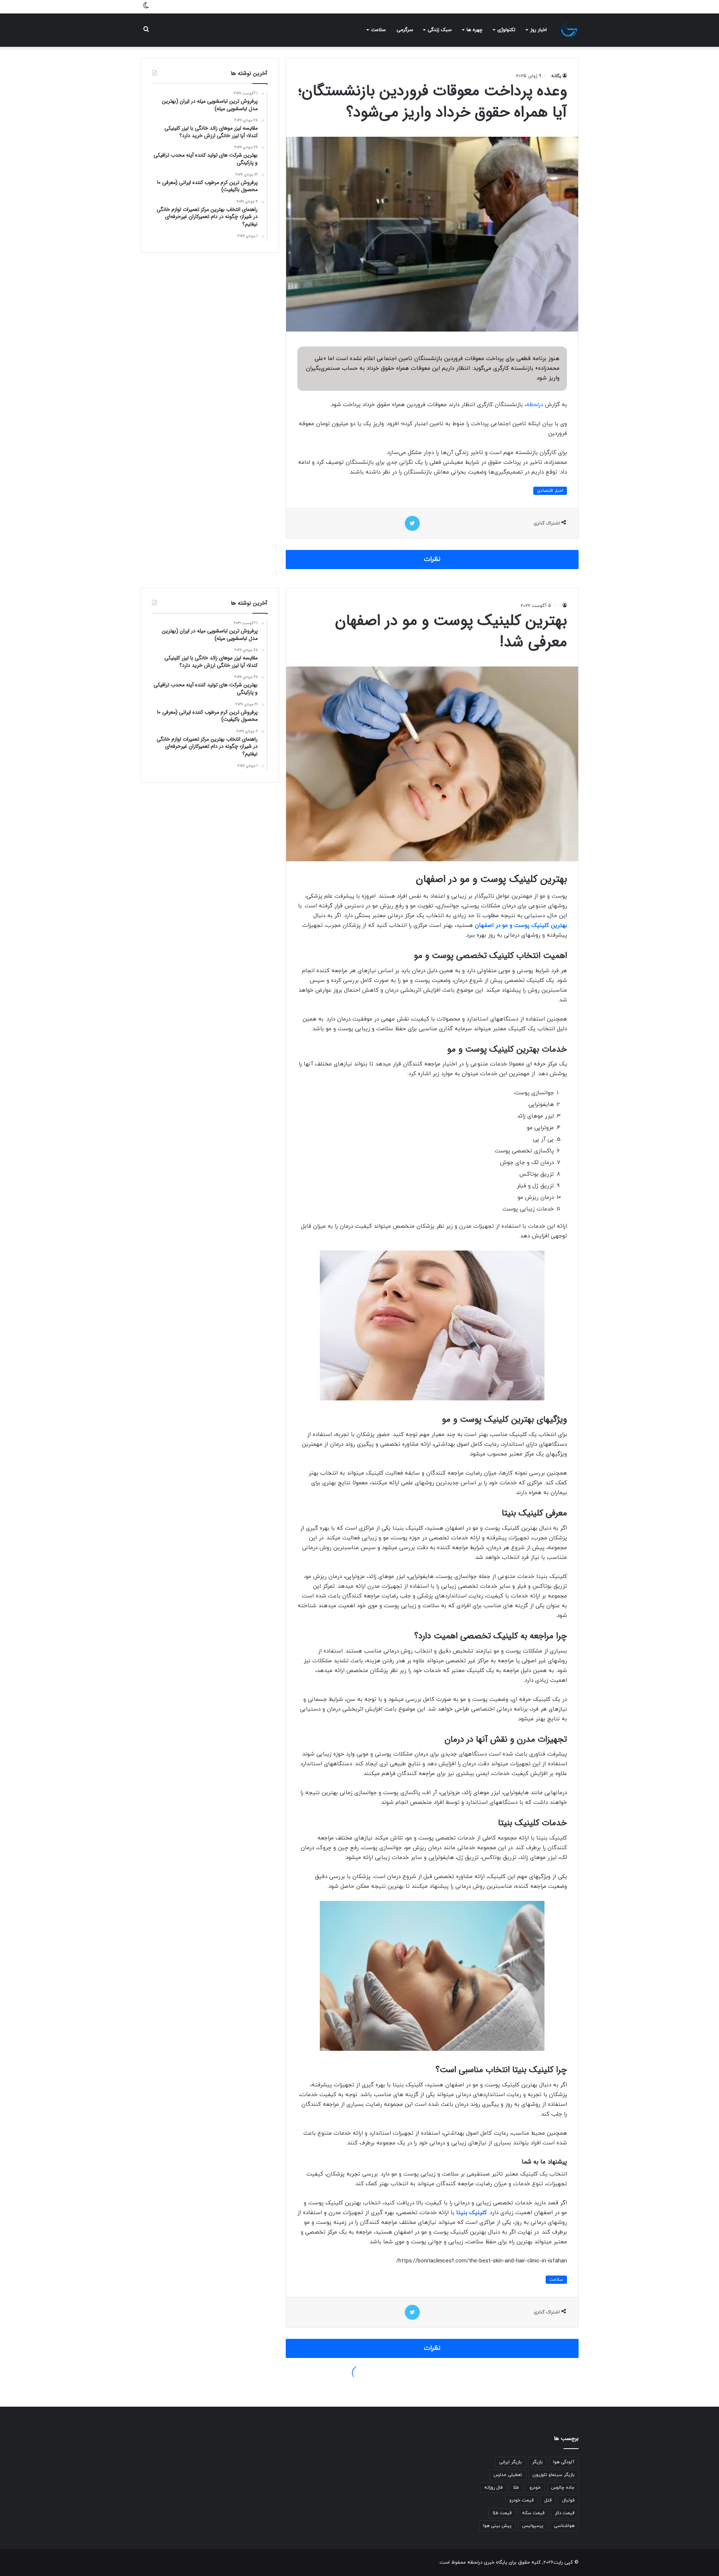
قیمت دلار (565, 2513)
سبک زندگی (440, 30)
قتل (548, 2500)
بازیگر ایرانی (510, 2462)
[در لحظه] (569, 30)
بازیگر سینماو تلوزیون (553, 2475)
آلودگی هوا (564, 2462)
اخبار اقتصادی (550, 491)
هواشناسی (564, 2526)
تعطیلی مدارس (508, 2475)
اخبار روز (539, 30)
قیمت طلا (502, 2513)
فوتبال (568, 2500)
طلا (516, 2488)
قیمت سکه (533, 2513)
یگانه (556, 76)
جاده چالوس (563, 2488)
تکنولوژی (506, 30)
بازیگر (537, 2462)
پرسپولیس (533, 2526)
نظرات (432, 559)
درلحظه (535, 405)
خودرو (535, 2488)
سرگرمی (405, 30)
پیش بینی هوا (497, 2526)
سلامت (378, 30)
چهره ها (474, 30)
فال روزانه (493, 2488)
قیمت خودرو (521, 2500)
